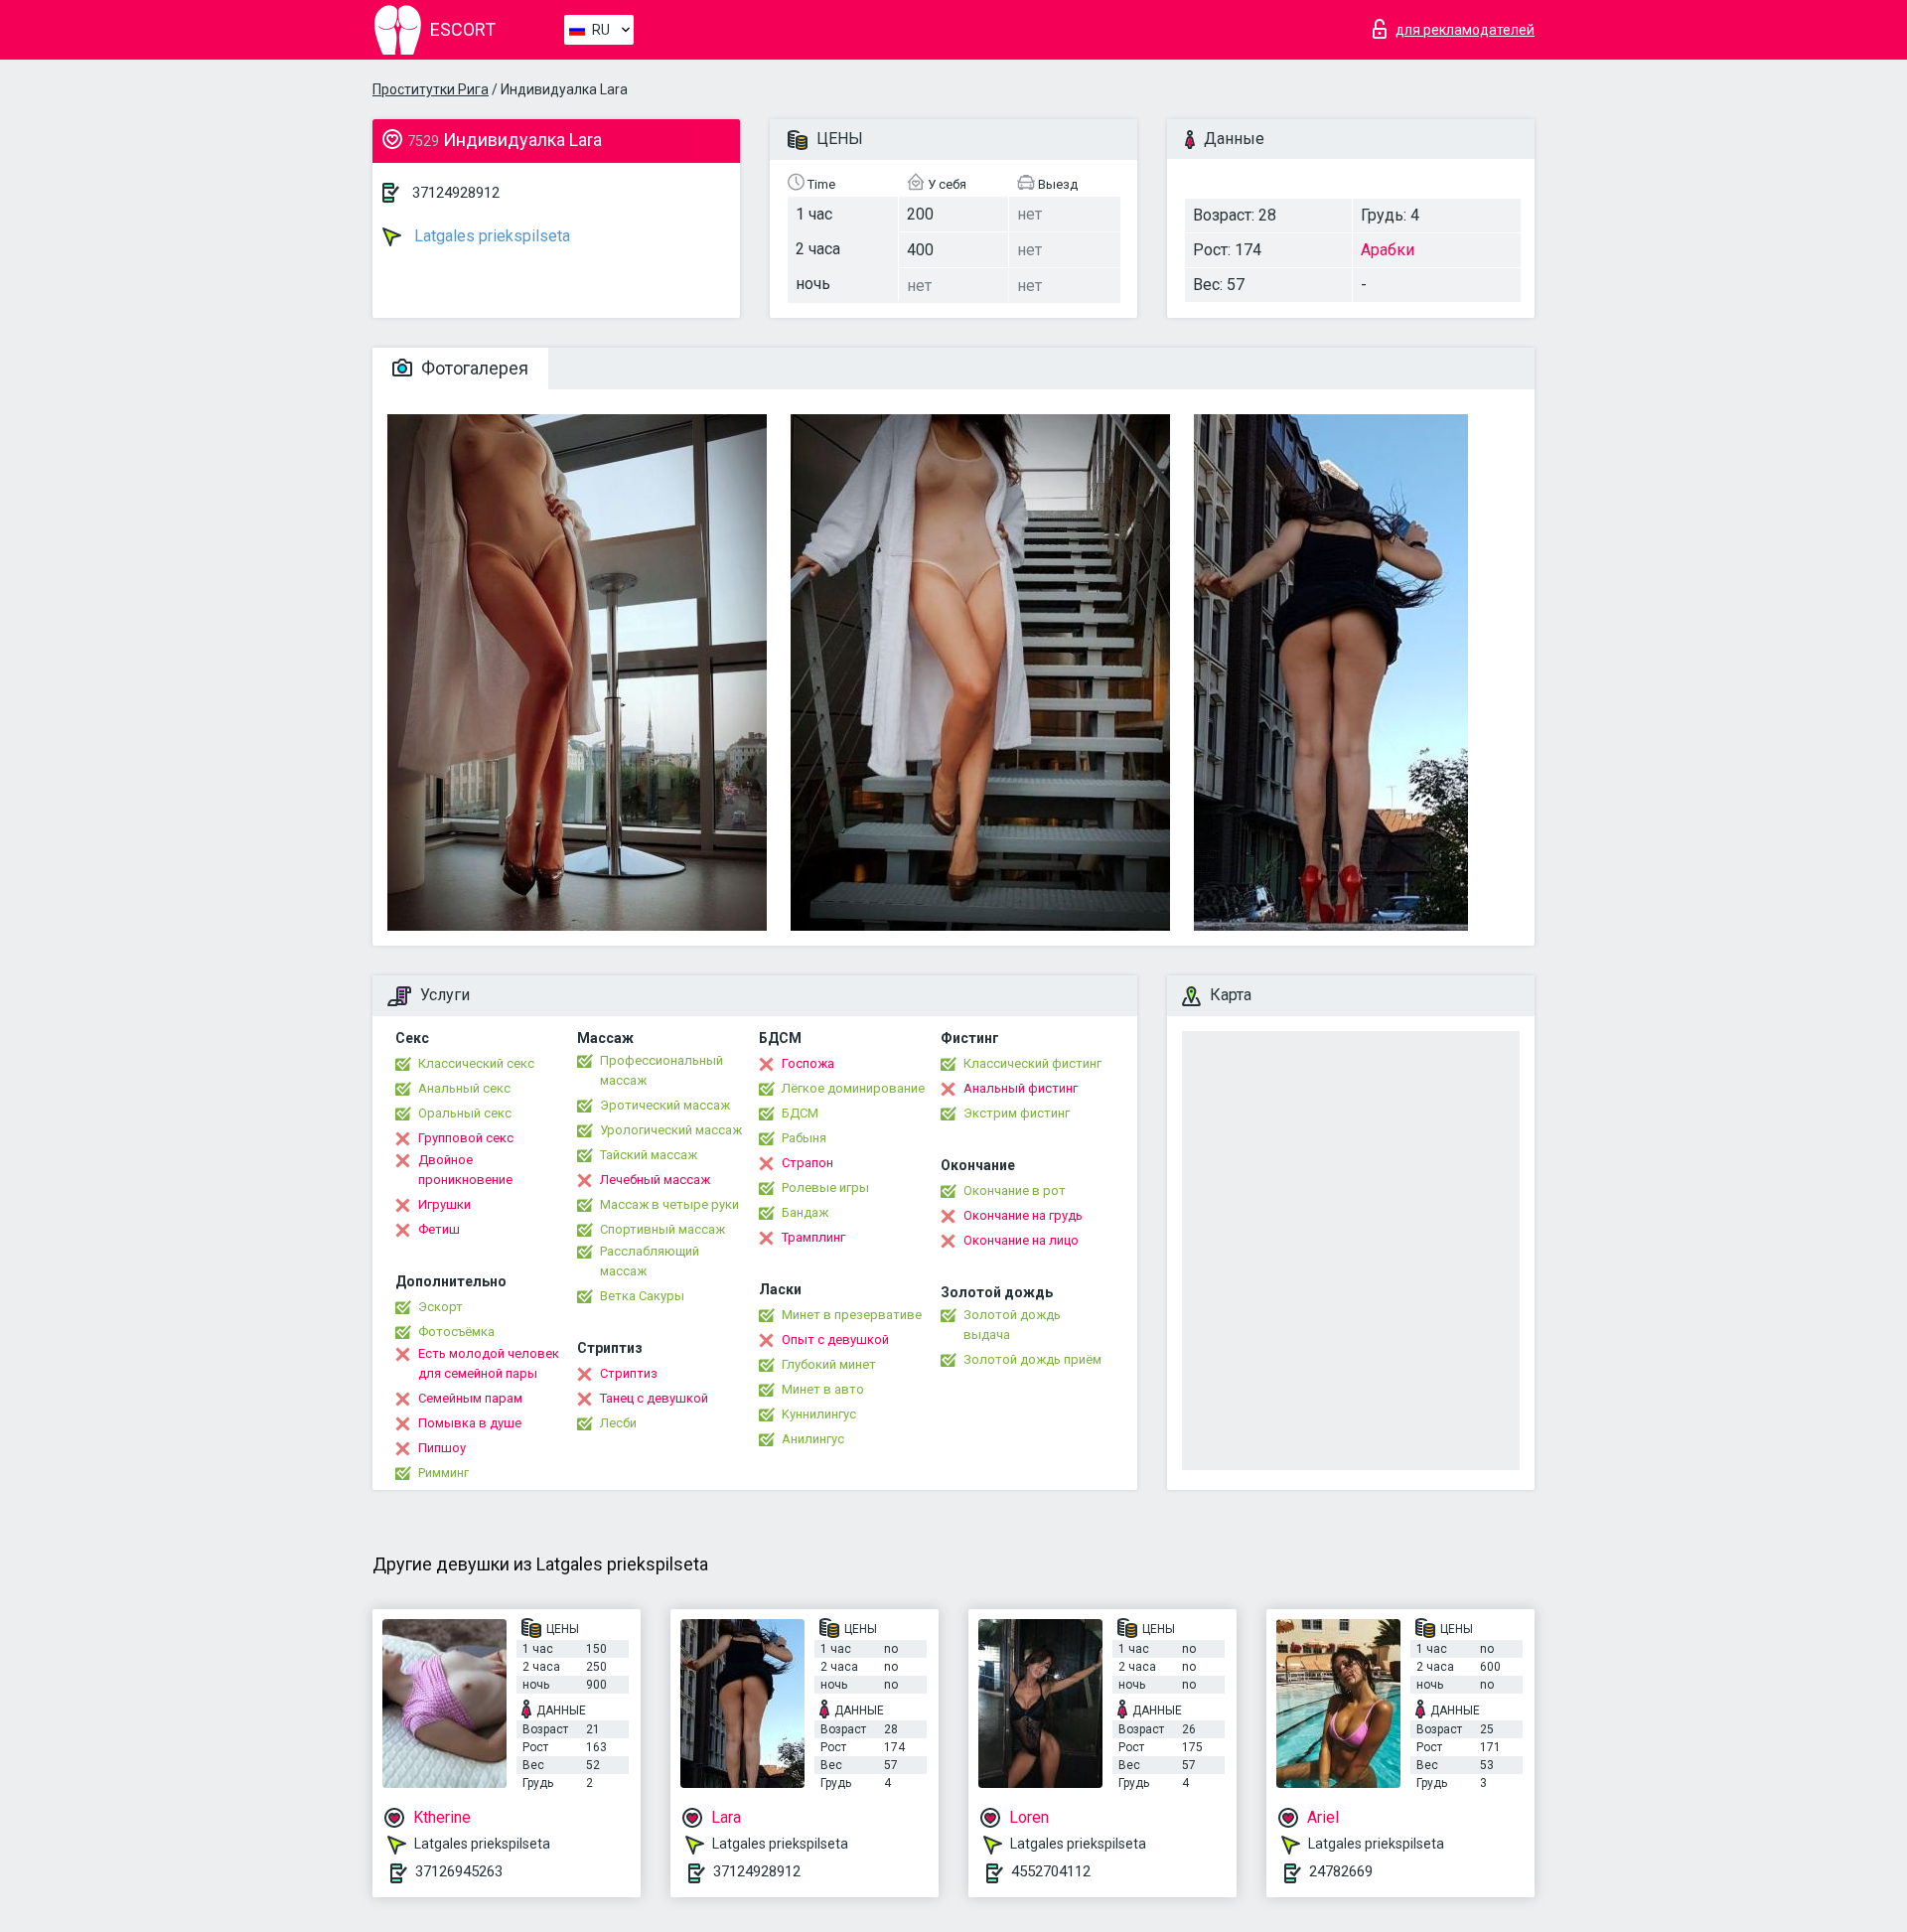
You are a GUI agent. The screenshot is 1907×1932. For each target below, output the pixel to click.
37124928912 (456, 193)
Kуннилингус (819, 1414)
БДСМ (800, 1113)
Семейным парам (470, 1398)
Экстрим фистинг (1017, 1113)
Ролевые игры (825, 1188)
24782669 (1341, 1871)
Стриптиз (629, 1373)
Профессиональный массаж (661, 1070)
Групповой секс (466, 1138)
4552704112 (1051, 1871)
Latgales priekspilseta (490, 236)
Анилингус (813, 1439)
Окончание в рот (1015, 1190)
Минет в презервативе (852, 1315)
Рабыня (804, 1138)
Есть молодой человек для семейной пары (489, 1363)
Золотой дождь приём (1032, 1359)
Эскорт (440, 1307)
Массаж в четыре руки (669, 1204)
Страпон (807, 1163)
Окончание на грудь (1023, 1215)
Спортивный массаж (662, 1229)
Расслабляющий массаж (650, 1261)
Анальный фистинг (1021, 1088)
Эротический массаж (665, 1105)
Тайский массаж (649, 1155)
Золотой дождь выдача (1012, 1325)
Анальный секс (464, 1088)
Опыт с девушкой (835, 1339)
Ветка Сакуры (642, 1296)
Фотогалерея (473, 368)
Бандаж (805, 1212)
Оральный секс (465, 1113)
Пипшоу (442, 1448)
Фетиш (439, 1229)
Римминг (443, 1473)
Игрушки (444, 1204)
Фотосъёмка (456, 1332)
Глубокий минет (829, 1364)
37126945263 (459, 1871)
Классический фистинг (1032, 1063)
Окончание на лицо (1021, 1240)
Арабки (1388, 250)
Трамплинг (813, 1237)
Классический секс (476, 1063)
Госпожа (808, 1063)
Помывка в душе (470, 1423)
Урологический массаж (671, 1130)
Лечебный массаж (655, 1180)
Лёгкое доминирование (853, 1088)
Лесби (618, 1423)
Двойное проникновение (465, 1170)
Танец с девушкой (654, 1398)
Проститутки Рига (431, 89)
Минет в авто (823, 1389)
